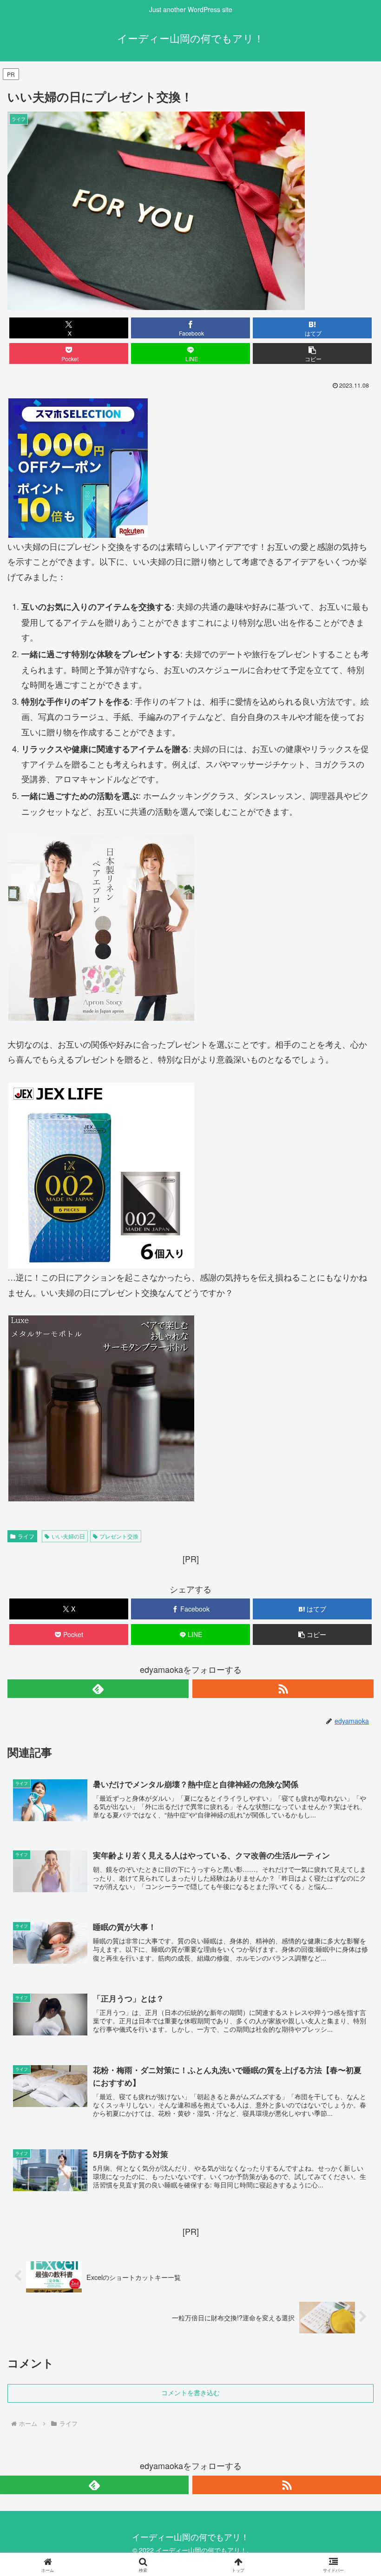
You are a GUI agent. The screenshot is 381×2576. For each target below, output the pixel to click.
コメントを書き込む (190, 2393)
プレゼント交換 (119, 1536)
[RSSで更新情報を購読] (283, 1689)
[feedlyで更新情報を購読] (98, 1689)
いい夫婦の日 (68, 1536)
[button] (312, 353)
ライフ (26, 1536)
